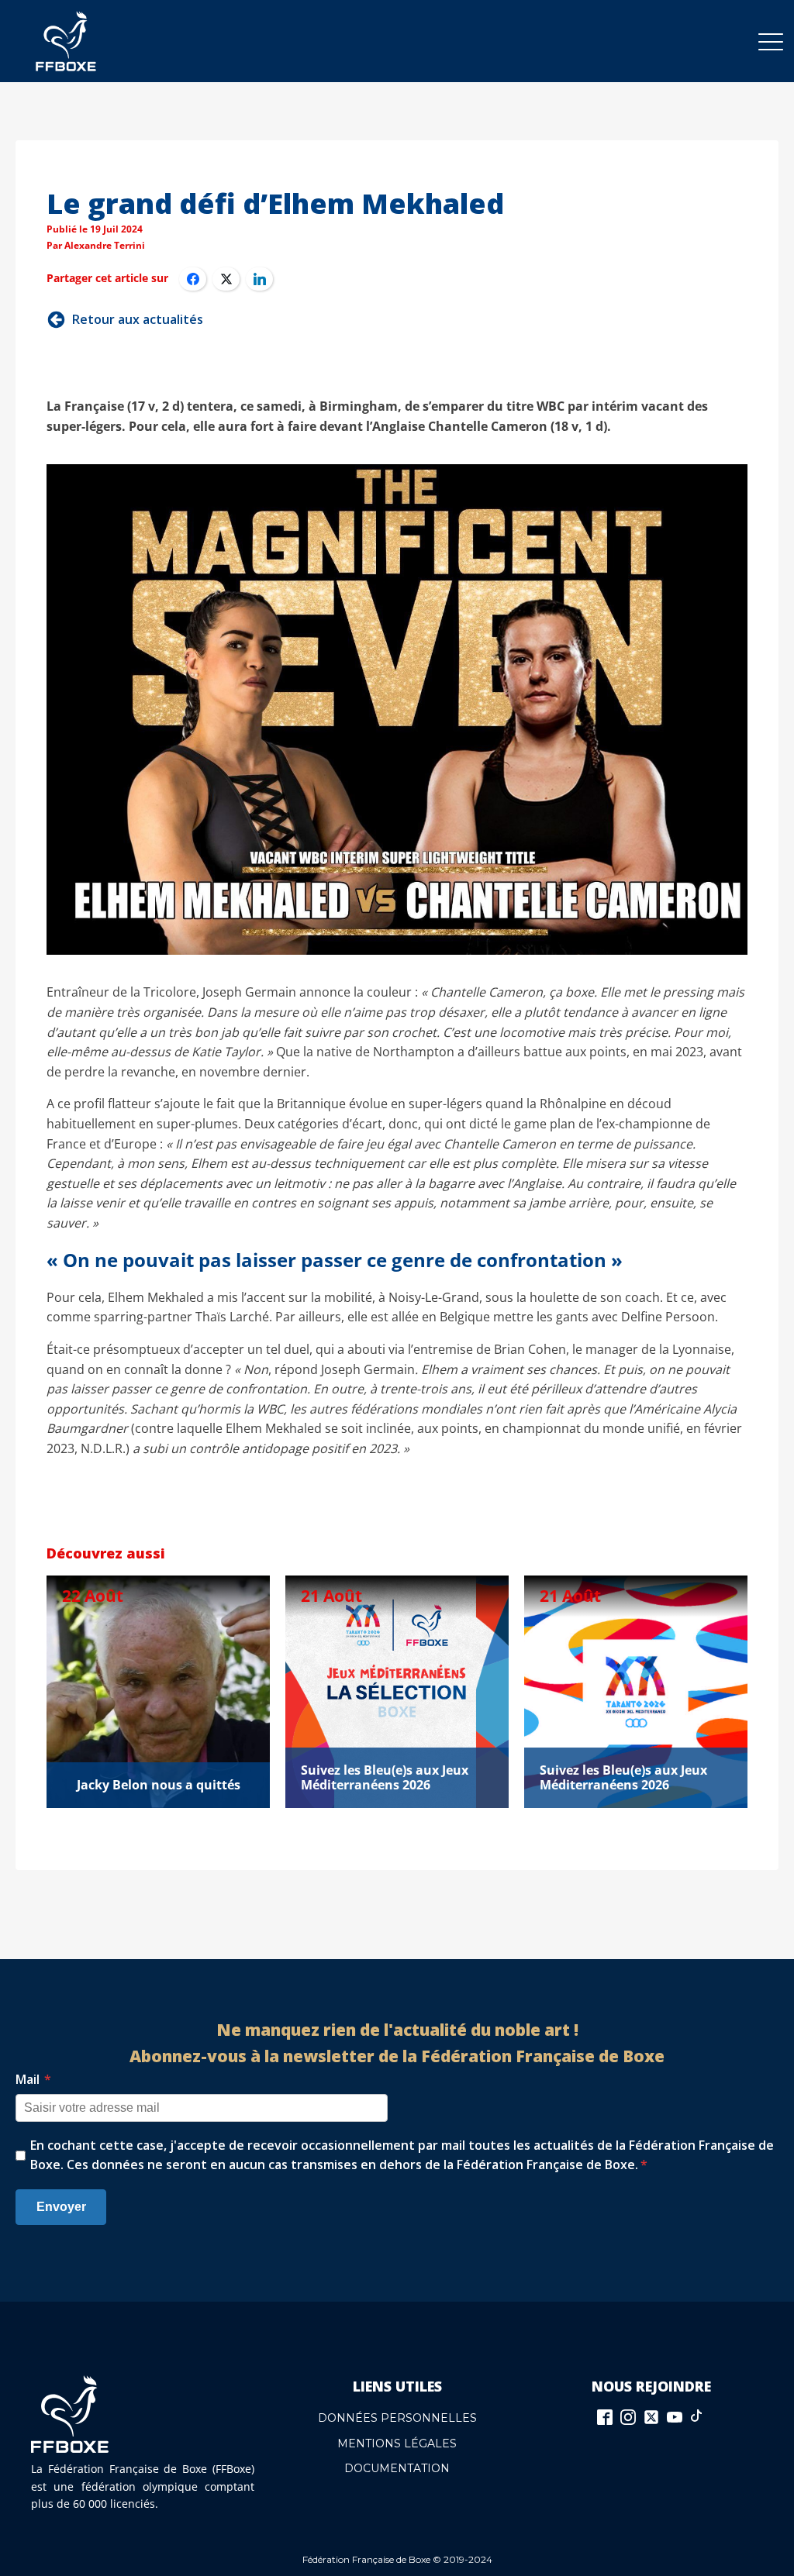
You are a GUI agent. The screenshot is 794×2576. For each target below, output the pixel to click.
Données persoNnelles (397, 2418)
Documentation (397, 2468)
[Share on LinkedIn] (259, 279)
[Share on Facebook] (193, 279)
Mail (33, 2079)
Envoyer (61, 2207)
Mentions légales (397, 2443)
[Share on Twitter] (226, 279)
